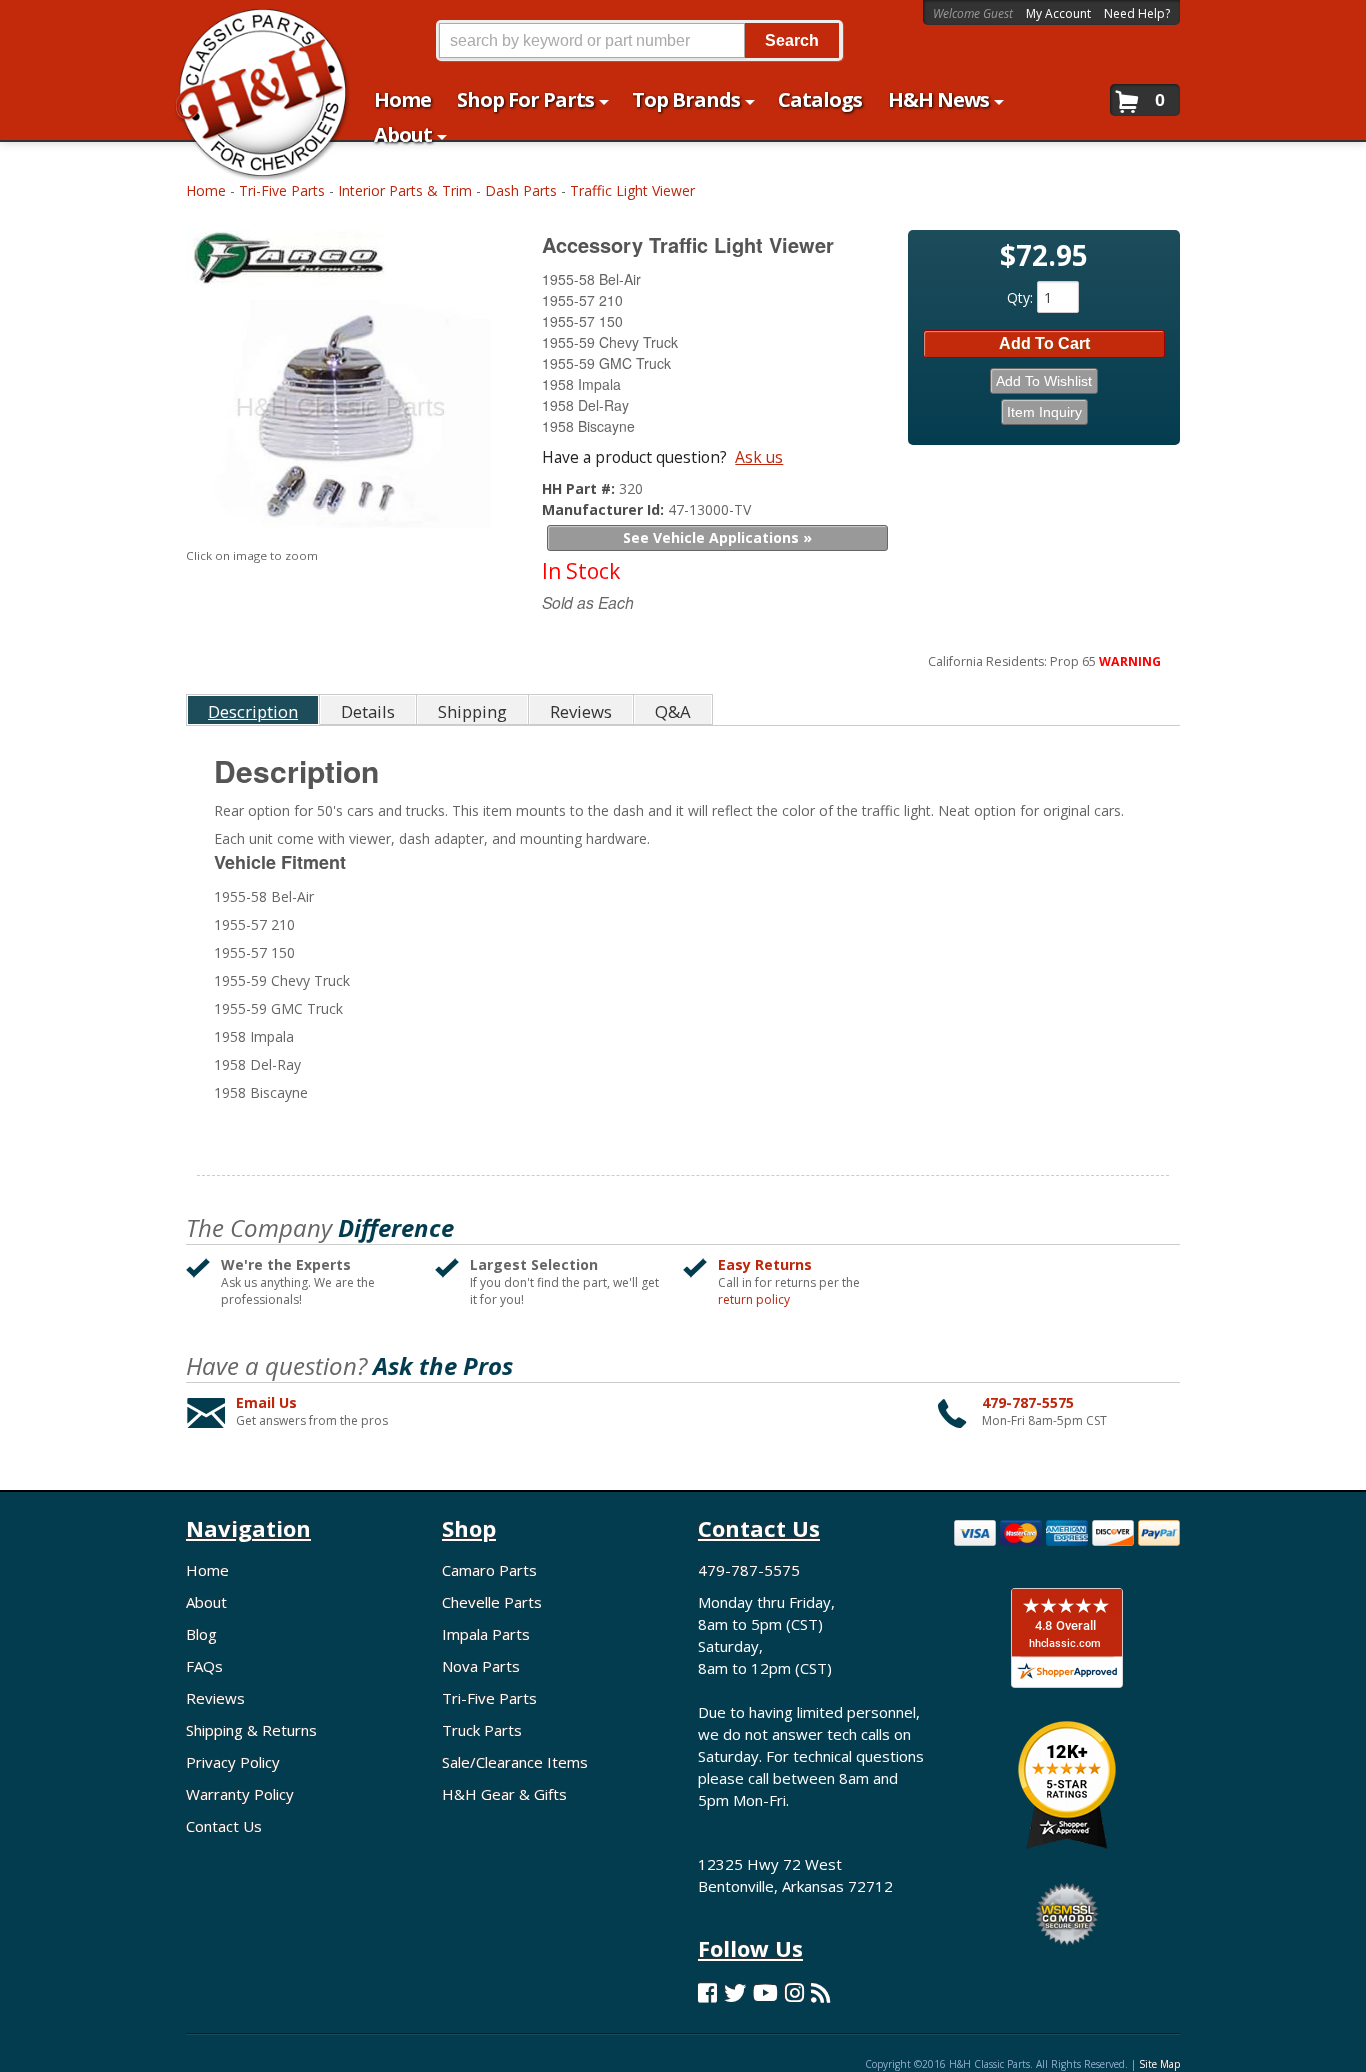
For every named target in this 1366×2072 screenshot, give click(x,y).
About (206, 1602)
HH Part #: (580, 488)
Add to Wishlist (1044, 381)
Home (206, 190)
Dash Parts (521, 190)
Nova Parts (481, 1666)
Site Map (1159, 2064)
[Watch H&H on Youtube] (765, 1992)
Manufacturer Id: (605, 509)
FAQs (204, 1666)
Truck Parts (482, 1730)
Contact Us (224, 1826)
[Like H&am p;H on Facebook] (707, 1992)
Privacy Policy (233, 1762)
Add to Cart (1044, 343)
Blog (201, 1634)
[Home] (251, 27)
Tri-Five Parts (282, 190)
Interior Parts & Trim (405, 190)
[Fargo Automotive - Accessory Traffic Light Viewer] (341, 262)
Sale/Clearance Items (515, 1762)
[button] (639, 40)
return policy (754, 1300)
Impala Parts (486, 1634)
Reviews (215, 1698)
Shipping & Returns (251, 1730)
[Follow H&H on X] (735, 1992)
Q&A (673, 711)
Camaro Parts (489, 1570)
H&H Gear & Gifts (504, 1794)
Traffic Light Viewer (632, 190)
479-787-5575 (1028, 1402)
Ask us (759, 457)
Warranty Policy (240, 1794)
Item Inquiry (1044, 412)
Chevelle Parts (492, 1602)
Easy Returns (765, 1264)
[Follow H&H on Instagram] (794, 1992)
